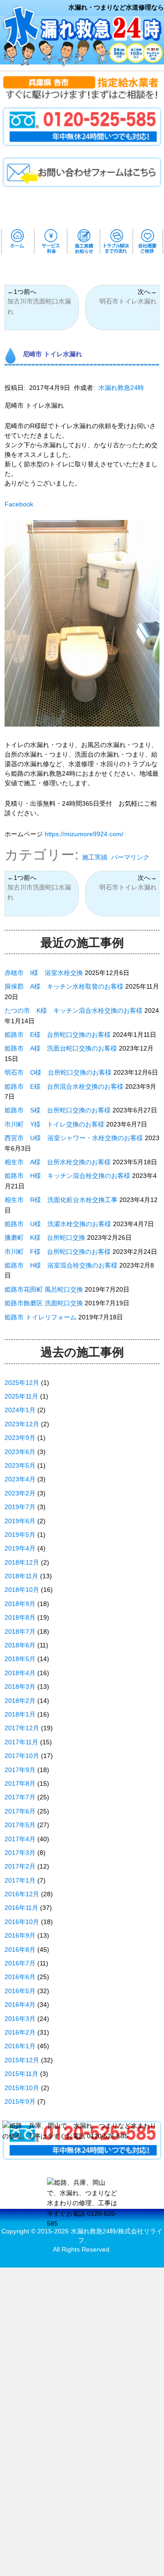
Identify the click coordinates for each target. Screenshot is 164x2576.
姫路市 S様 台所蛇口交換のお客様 (58, 1110)
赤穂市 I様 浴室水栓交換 (44, 973)
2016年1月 (20, 2046)
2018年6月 (20, 1645)
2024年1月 (20, 1410)
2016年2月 (20, 2032)
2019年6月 (20, 1521)
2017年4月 (20, 1839)
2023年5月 (20, 1465)
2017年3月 (20, 1853)
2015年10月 (22, 2088)
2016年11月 (21, 1908)
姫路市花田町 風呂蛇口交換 (44, 1289)
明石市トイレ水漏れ (128, 301)
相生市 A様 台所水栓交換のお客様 (58, 1162)
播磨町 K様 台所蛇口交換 (45, 1237)
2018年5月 (20, 1659)
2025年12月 (22, 1383)
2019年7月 (20, 1507)
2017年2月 (20, 1866)
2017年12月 (22, 1728)
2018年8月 (20, 1617)
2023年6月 (20, 1452)
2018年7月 (20, 1631)
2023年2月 (20, 1493)
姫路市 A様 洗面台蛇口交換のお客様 (61, 1048)
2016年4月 (20, 2005)
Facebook (19, 504)
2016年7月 (20, 1963)
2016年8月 (20, 1950)
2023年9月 (20, 1438)
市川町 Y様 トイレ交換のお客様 (54, 1124)
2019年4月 (20, 1548)
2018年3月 (20, 1687)
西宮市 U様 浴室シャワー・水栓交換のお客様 (74, 1138)
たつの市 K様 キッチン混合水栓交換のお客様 (74, 1010)
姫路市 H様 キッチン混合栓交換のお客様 (67, 1176)
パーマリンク (130, 857)
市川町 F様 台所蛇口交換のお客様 (58, 1252)
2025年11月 (21, 1396)
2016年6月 (20, 1977)
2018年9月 (20, 1604)
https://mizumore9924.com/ (84, 834)
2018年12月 (22, 1562)
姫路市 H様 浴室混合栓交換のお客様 (61, 1265)
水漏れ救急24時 (121, 388)
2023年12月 (22, 1424)
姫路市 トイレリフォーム (41, 1317)
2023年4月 (20, 1479)
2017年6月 (20, 1811)
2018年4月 (20, 1673)
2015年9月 (20, 2101)
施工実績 (95, 857)
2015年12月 (22, 2060)
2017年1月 (20, 1880)
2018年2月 (20, 1701)
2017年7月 (20, 1797)
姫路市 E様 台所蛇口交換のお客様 (58, 1035)
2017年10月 (22, 1756)
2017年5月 (20, 1825)
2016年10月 (22, 1922)
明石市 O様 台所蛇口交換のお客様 (58, 1072)
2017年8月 (20, 1783)
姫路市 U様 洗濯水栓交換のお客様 (58, 1224)
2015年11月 (21, 2074)
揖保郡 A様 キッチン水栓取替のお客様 (64, 986)
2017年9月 (20, 1770)
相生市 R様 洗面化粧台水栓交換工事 (61, 1200)
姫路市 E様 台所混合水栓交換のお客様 (64, 1086)
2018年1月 (20, 1714)
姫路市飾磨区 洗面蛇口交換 (44, 1303)
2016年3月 (20, 2019)
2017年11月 (21, 1742)
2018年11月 (21, 1576)
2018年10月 (22, 1590)
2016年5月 (20, 1991)
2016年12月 (22, 1894)
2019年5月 (20, 1535)
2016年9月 (20, 1935)
